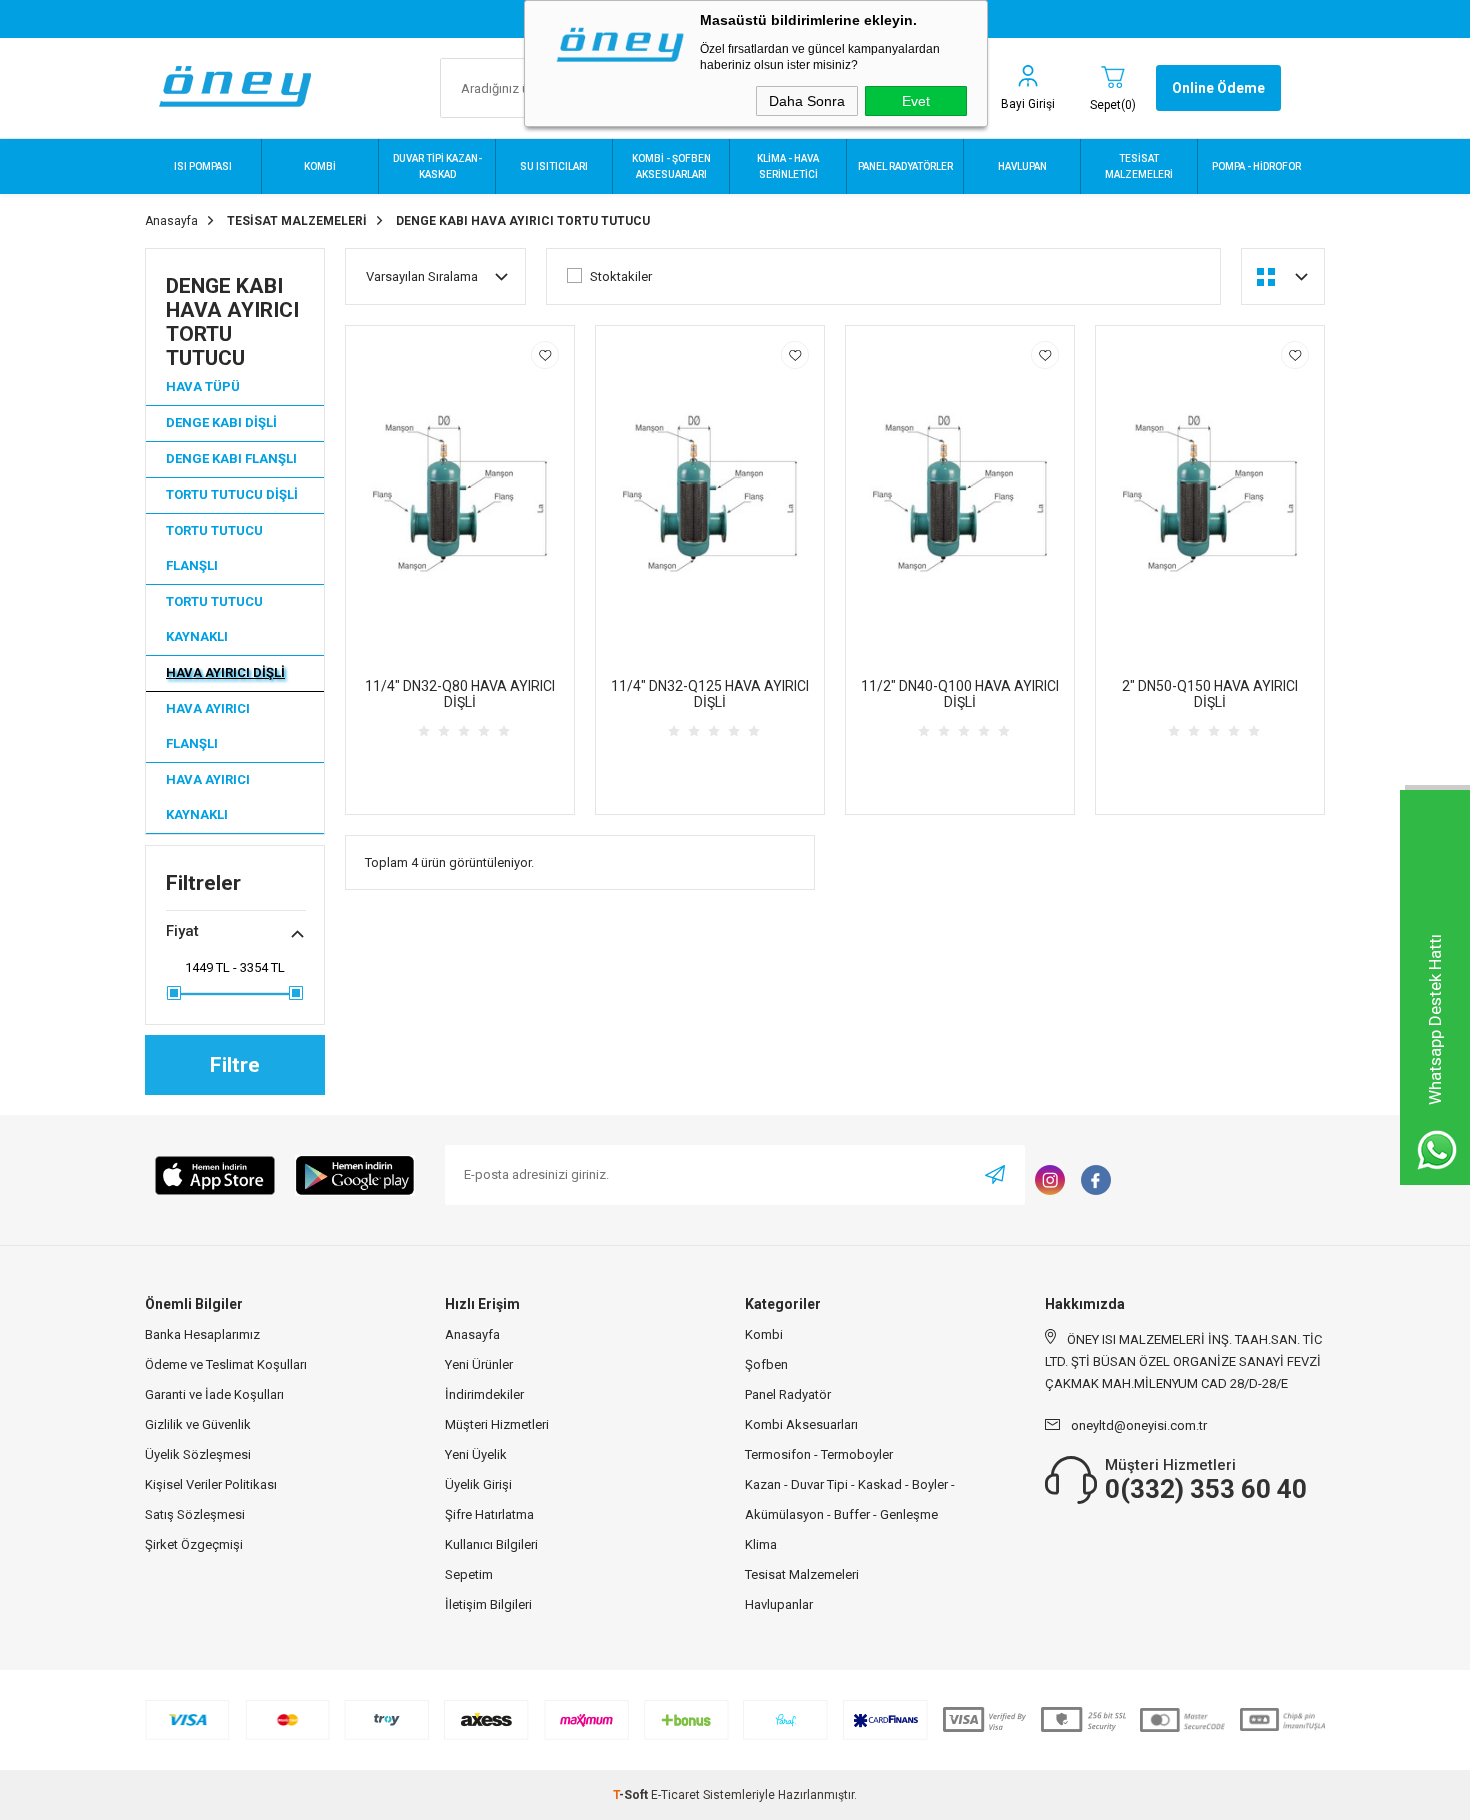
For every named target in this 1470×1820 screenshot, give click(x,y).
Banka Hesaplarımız (202, 1334)
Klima (761, 1544)
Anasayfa (472, 1334)
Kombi (764, 1334)
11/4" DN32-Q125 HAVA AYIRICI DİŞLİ (710, 694)
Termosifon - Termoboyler (819, 1454)
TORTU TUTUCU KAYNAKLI (214, 619)
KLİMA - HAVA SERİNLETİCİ (788, 166)
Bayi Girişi (1028, 104)
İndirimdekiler (484, 1394)
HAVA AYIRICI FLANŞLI (208, 726)
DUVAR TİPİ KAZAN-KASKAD (437, 166)
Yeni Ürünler (479, 1364)
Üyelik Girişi (478, 1484)
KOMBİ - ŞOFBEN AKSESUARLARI (671, 166)
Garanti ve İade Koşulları (214, 1394)
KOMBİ (320, 166)
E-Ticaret (675, 1795)
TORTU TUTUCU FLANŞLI (214, 548)
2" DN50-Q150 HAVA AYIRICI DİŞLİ (1210, 694)
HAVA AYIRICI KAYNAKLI (208, 797)
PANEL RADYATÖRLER (905, 166)
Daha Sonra (807, 101)
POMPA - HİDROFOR (1256, 166)
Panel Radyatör (788, 1394)
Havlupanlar (779, 1604)
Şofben (766, 1364)
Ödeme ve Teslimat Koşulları (226, 1364)
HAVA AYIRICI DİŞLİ (225, 672)
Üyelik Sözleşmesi (198, 1454)
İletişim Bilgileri (488, 1604)
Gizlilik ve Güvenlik (198, 1424)
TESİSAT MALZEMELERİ (1139, 166)
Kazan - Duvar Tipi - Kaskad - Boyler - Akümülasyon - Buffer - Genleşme (850, 1499)
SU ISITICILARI (554, 166)
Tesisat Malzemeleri (802, 1574)
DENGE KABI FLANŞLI (231, 458)
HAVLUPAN (1022, 166)
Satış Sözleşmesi (195, 1514)
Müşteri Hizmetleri (497, 1424)
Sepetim (469, 1574)
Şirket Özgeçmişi (194, 1544)
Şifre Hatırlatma (489, 1514)
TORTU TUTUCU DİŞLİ (232, 494)
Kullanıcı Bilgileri (491, 1544)
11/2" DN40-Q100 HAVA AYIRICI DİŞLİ (960, 694)
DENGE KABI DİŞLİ (221, 422)
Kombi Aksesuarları (801, 1424)
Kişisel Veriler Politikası (211, 1484)
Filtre (235, 1065)
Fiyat (182, 931)
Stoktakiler (621, 276)
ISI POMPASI (203, 166)
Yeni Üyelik (476, 1454)
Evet (916, 101)
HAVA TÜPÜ (203, 386)
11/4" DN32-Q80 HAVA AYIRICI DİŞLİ (460, 694)
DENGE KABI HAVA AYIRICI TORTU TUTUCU (232, 322)
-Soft (632, 1795)
